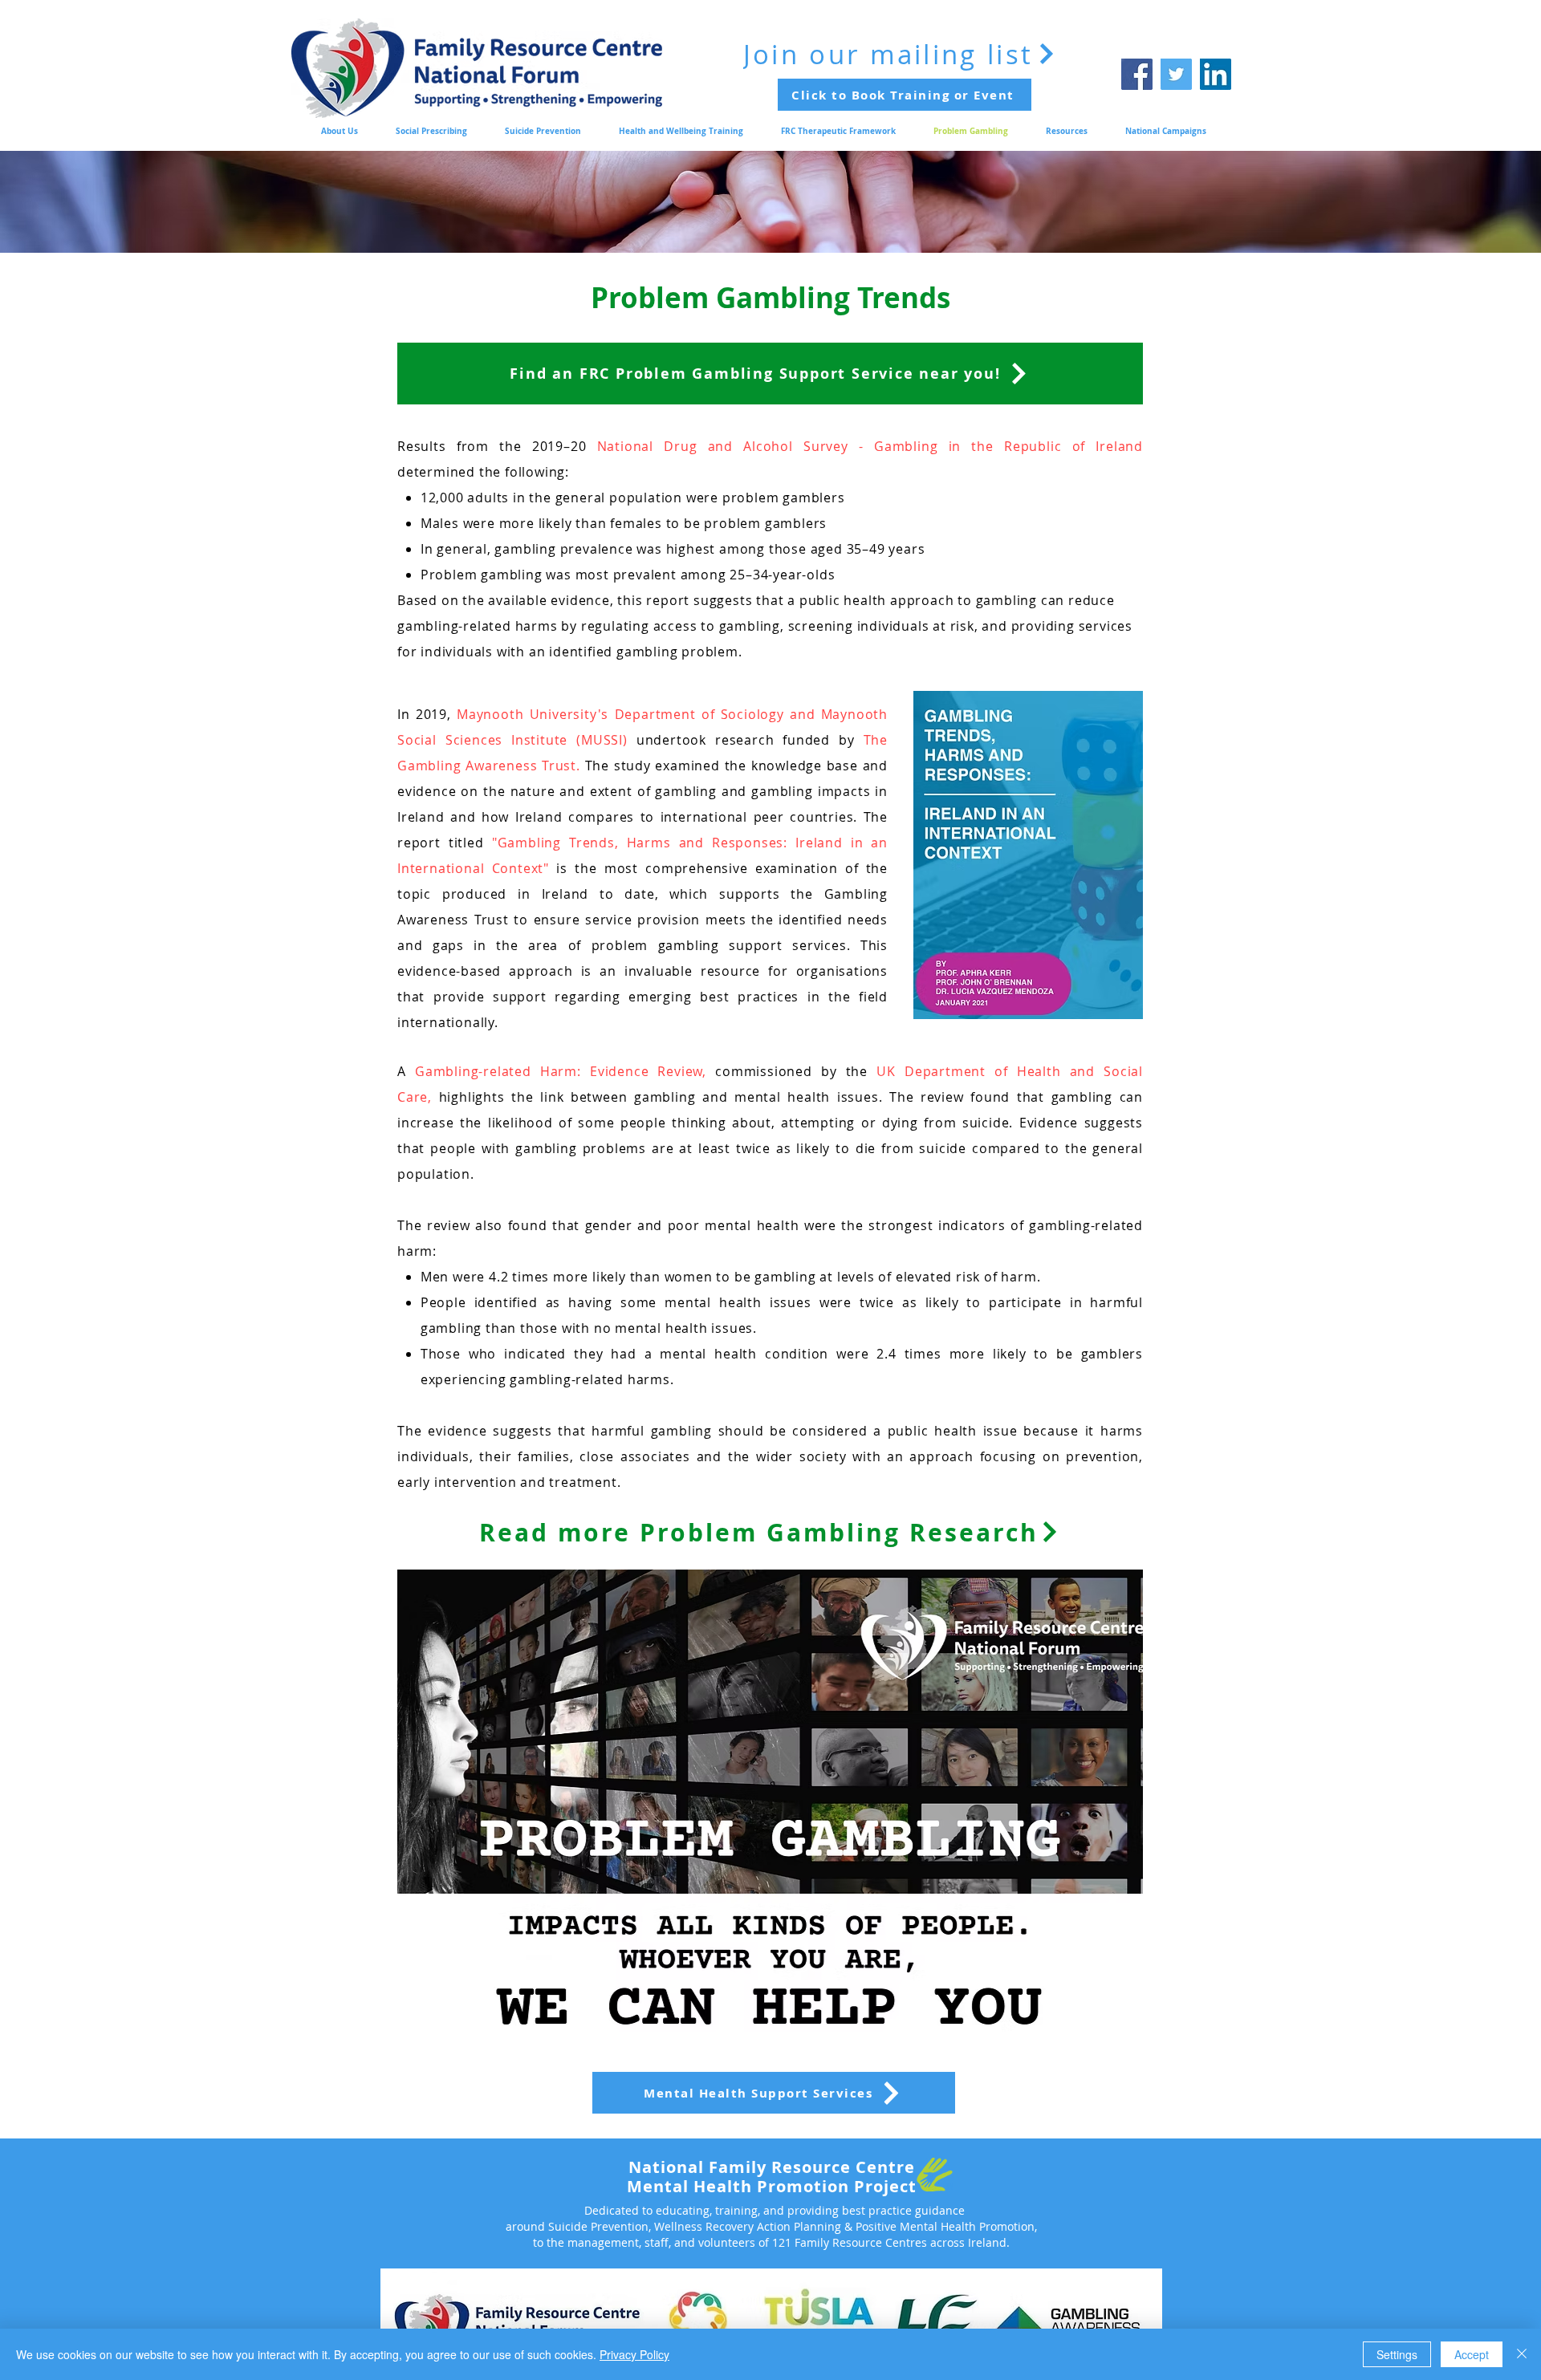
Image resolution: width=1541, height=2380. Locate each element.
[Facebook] (1137, 74)
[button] (768, 1807)
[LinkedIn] (1216, 74)
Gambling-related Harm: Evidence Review (559, 1071)
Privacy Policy (634, 2354)
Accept (1472, 2354)
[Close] (1522, 2354)
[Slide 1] (770, 213)
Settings (1397, 2354)
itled (469, 843)
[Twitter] (1176, 74)
